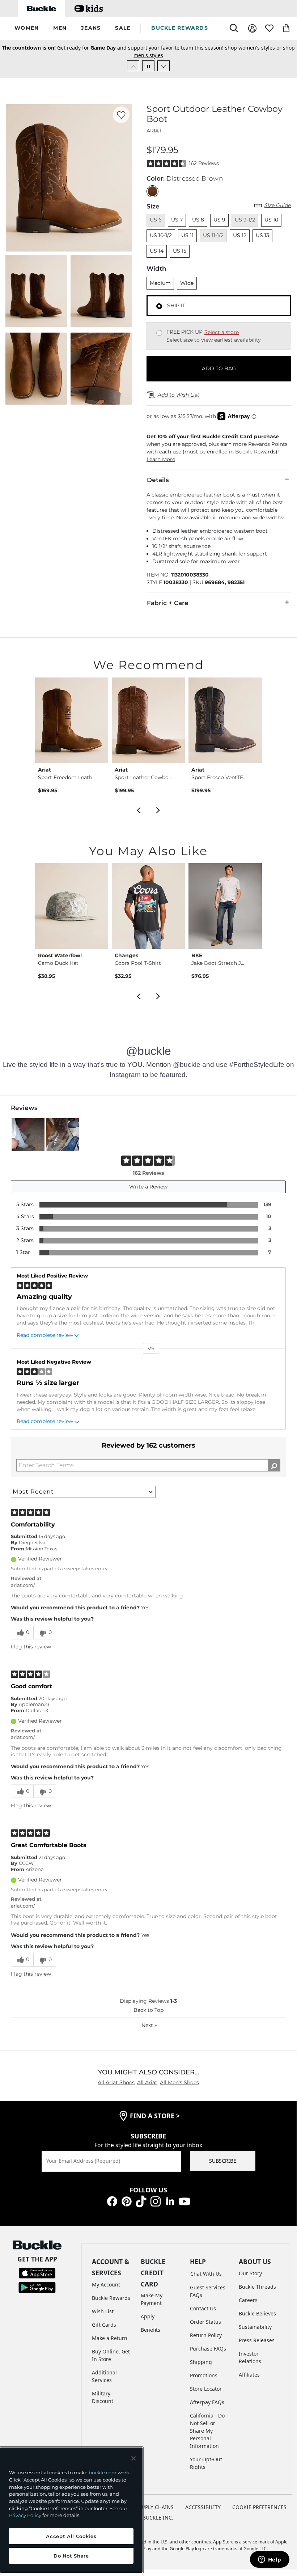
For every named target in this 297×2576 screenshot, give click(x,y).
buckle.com (103, 2472)
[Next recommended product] (158, 810)
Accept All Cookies (71, 2536)
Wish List (103, 2311)
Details (158, 480)
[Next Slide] (164, 66)
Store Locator (206, 2389)
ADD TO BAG (219, 368)
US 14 (157, 251)
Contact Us (203, 2308)
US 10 (271, 220)
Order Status (205, 2322)
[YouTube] (184, 2201)
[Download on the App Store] (37, 2272)
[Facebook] (112, 2201)
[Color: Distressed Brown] (152, 191)
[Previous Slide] (133, 66)
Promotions (204, 2375)
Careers (248, 2300)
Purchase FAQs (208, 2349)
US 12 (240, 235)
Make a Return (110, 2338)
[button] (27, 28)
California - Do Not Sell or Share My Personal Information (207, 2431)
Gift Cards (104, 2325)
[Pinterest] (127, 2201)
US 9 (219, 220)
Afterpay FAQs (207, 2402)
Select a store (222, 332)
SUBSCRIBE (223, 2161)
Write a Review (148, 1187)
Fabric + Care (168, 603)
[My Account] (252, 28)
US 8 (198, 220)
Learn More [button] (161, 459)
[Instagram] (156, 2201)
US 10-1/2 (161, 235)
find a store (155, 2116)
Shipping (201, 2362)
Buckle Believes (257, 2313)
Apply (148, 2316)
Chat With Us (206, 2274)
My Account (106, 2284)
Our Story (250, 2273)
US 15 (180, 251)
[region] (71, 2510)
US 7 (177, 220)
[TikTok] (141, 2201)
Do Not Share (71, 2556)
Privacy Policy (25, 2515)
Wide (187, 283)
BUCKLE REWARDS (180, 28)
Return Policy (206, 2335)
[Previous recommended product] (139, 810)
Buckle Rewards (111, 2298)
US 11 (187, 235)
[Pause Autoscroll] (148, 66)
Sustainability (255, 2327)
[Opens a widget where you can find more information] (270, 2560)
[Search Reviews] (274, 1465)
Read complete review (45, 1335)
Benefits (150, 2330)
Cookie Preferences (259, 2507)
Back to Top (148, 2010)
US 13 (262, 235)
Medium (160, 283)
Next (149, 2025)
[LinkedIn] (170, 2201)
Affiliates (249, 2375)
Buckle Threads (257, 2287)
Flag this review (31, 1647)
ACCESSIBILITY (203, 2507)
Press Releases (257, 2340)
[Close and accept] (133, 2458)
